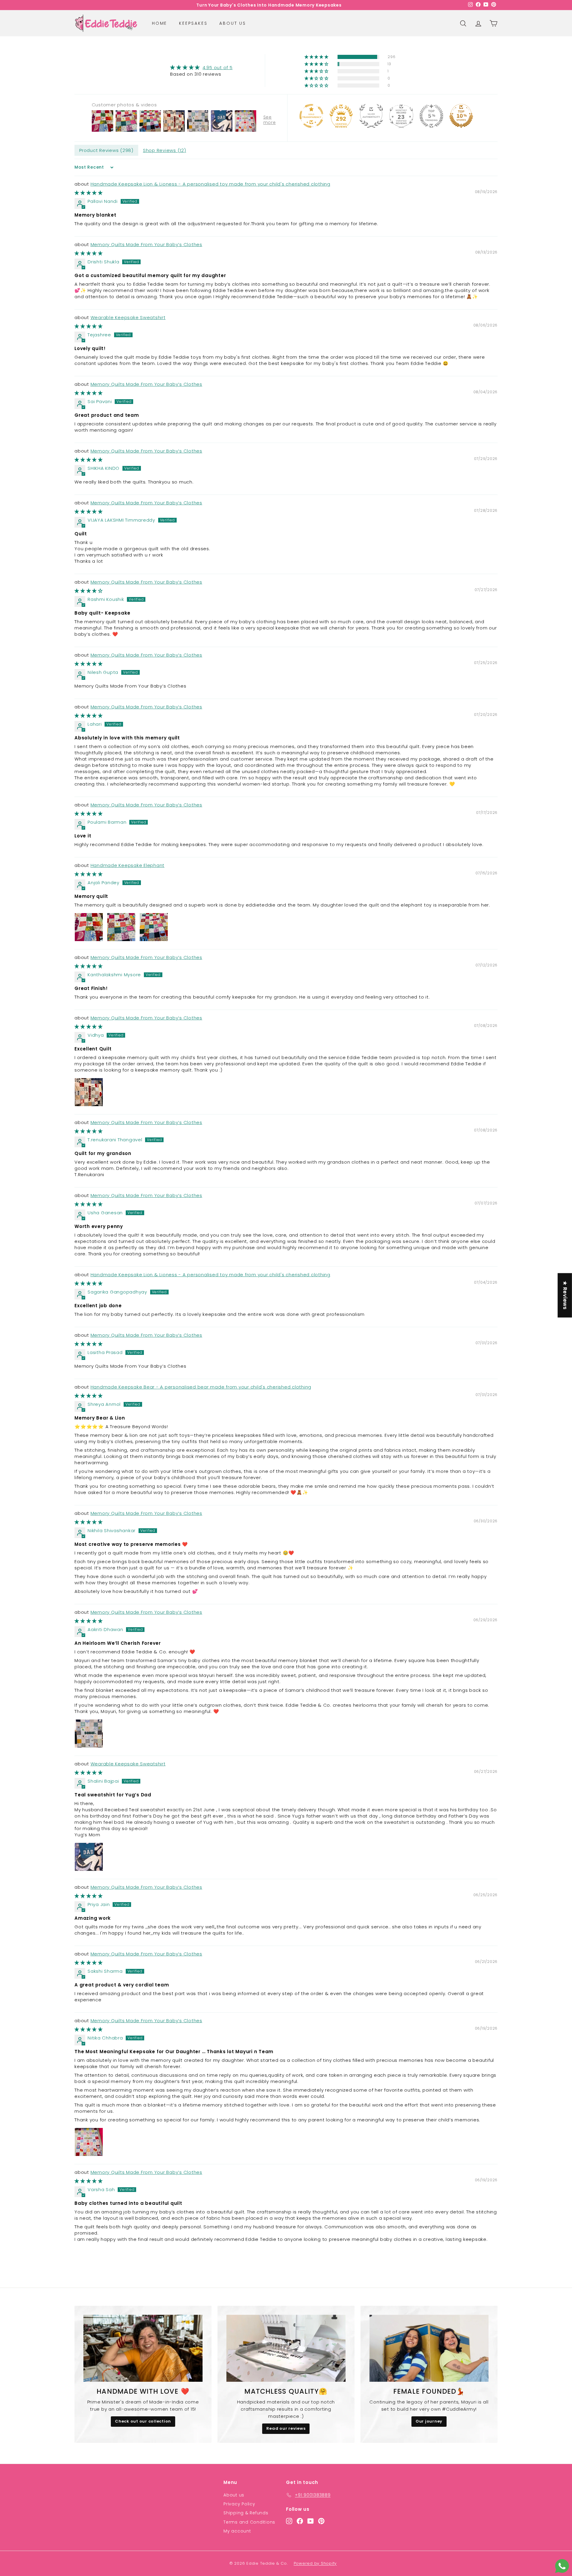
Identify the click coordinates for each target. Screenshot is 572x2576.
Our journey (429, 2421)
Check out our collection (143, 2421)
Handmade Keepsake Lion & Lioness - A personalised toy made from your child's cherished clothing (210, 184)
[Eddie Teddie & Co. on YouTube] (311, 2521)
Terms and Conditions (249, 2522)
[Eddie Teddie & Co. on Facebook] (300, 2521)
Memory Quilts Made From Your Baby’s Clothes (146, 244)
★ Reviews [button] (565, 1295)
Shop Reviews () (165, 150)
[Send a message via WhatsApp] (562, 2566)
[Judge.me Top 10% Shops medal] (461, 116)
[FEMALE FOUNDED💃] (429, 2348)
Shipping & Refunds (246, 2513)
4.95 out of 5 (218, 67)
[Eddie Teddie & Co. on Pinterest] (321, 2521)
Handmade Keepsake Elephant (128, 865)
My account (237, 2531)
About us (233, 23)
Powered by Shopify (315, 2563)
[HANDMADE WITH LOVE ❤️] (143, 2348)
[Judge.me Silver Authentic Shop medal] (371, 116)
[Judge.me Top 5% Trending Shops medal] (431, 116)
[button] (317, 57)
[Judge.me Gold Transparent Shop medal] (311, 116)
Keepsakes (193, 23)
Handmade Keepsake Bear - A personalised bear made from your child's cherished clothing (201, 1387)
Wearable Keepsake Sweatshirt (128, 317)
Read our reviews (286, 2428)
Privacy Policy (239, 2504)
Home (160, 23)
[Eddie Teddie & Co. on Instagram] (289, 2521)
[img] (201, 67)
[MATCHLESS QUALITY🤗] (286, 2348)
